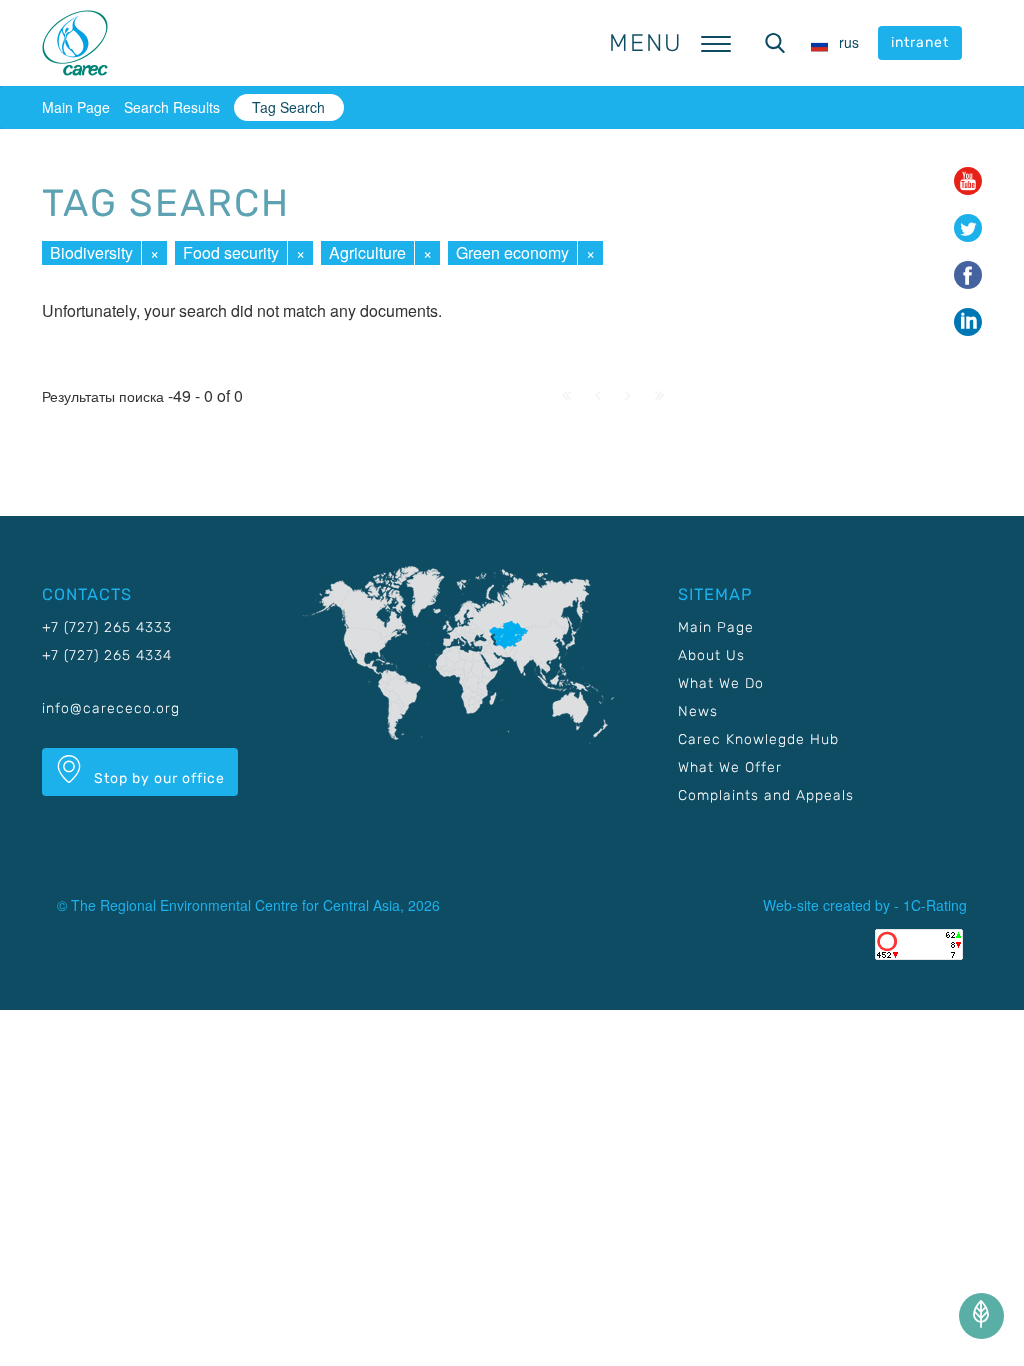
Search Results (172, 107)
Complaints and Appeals (766, 795)
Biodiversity (91, 252)
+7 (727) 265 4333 (107, 627)
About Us (711, 655)
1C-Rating (935, 905)
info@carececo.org (111, 708)
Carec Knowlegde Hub (758, 739)
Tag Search (288, 107)
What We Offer (730, 767)
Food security (231, 252)
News (698, 711)
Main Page (76, 107)
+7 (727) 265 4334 (107, 655)
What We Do (721, 683)
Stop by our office (157, 778)
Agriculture (367, 252)
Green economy (512, 252)
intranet (920, 42)
